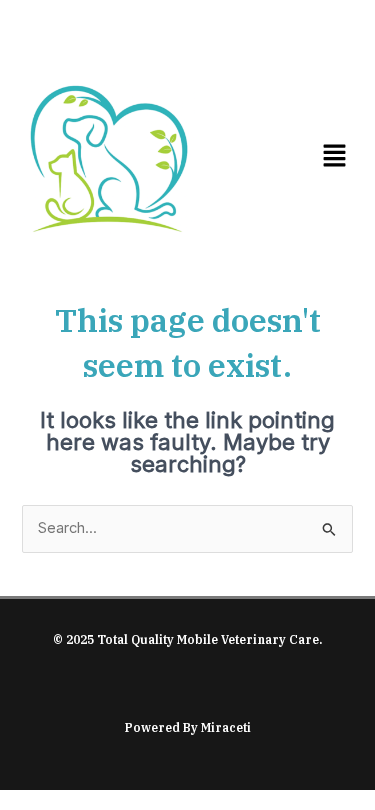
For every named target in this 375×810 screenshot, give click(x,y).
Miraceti (226, 727)
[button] (335, 157)
